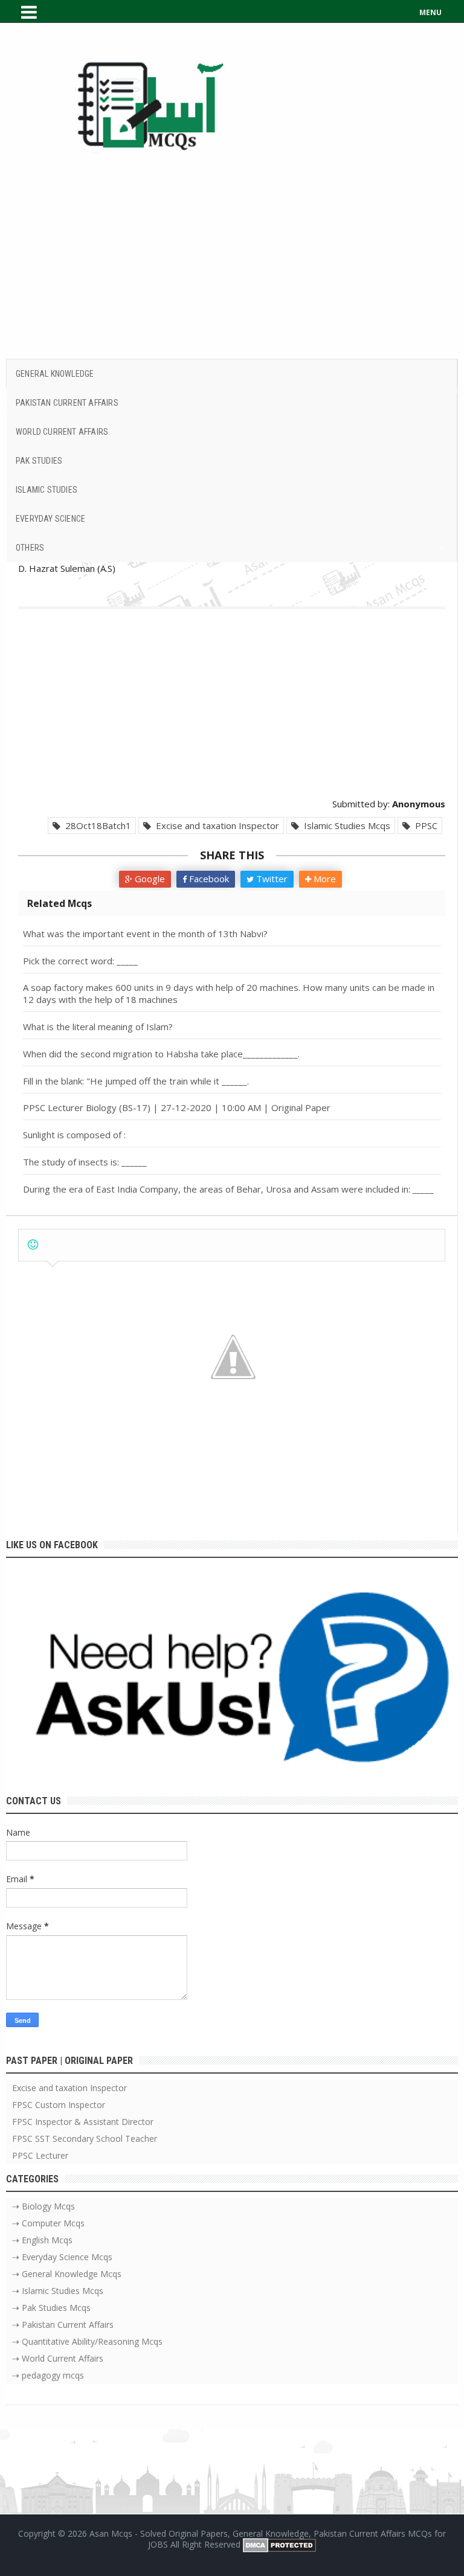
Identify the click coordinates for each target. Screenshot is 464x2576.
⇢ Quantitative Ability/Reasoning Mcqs (87, 2341)
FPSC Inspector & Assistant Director (83, 2122)
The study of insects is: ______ (85, 1162)
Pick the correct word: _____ (80, 961)
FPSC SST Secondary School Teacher (85, 2139)
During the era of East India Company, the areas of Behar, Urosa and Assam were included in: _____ (228, 1189)
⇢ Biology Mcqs (43, 2206)
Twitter (271, 879)
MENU (430, 12)
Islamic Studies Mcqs (345, 825)
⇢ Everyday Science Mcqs (62, 2257)
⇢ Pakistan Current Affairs (63, 2324)
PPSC (424, 825)
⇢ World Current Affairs (58, 2358)
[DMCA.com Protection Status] (279, 2544)
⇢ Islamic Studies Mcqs (58, 2291)
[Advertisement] (232, 256)
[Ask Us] (232, 1684)
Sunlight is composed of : (74, 1135)
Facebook (208, 879)
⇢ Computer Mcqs (48, 2223)
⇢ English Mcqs (42, 2240)
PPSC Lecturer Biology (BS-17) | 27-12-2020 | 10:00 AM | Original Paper (177, 1107)
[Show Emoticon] (33, 1245)
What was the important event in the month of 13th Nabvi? (145, 934)
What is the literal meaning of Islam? (98, 1027)
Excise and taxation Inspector (215, 825)
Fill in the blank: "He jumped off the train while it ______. (136, 1081)
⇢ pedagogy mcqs (48, 2375)
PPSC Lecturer (40, 2155)
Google (149, 879)
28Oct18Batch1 (96, 825)
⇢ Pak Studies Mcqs (51, 2308)
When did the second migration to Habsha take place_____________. (161, 1054)
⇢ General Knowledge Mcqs (67, 2274)
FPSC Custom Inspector (59, 2105)
